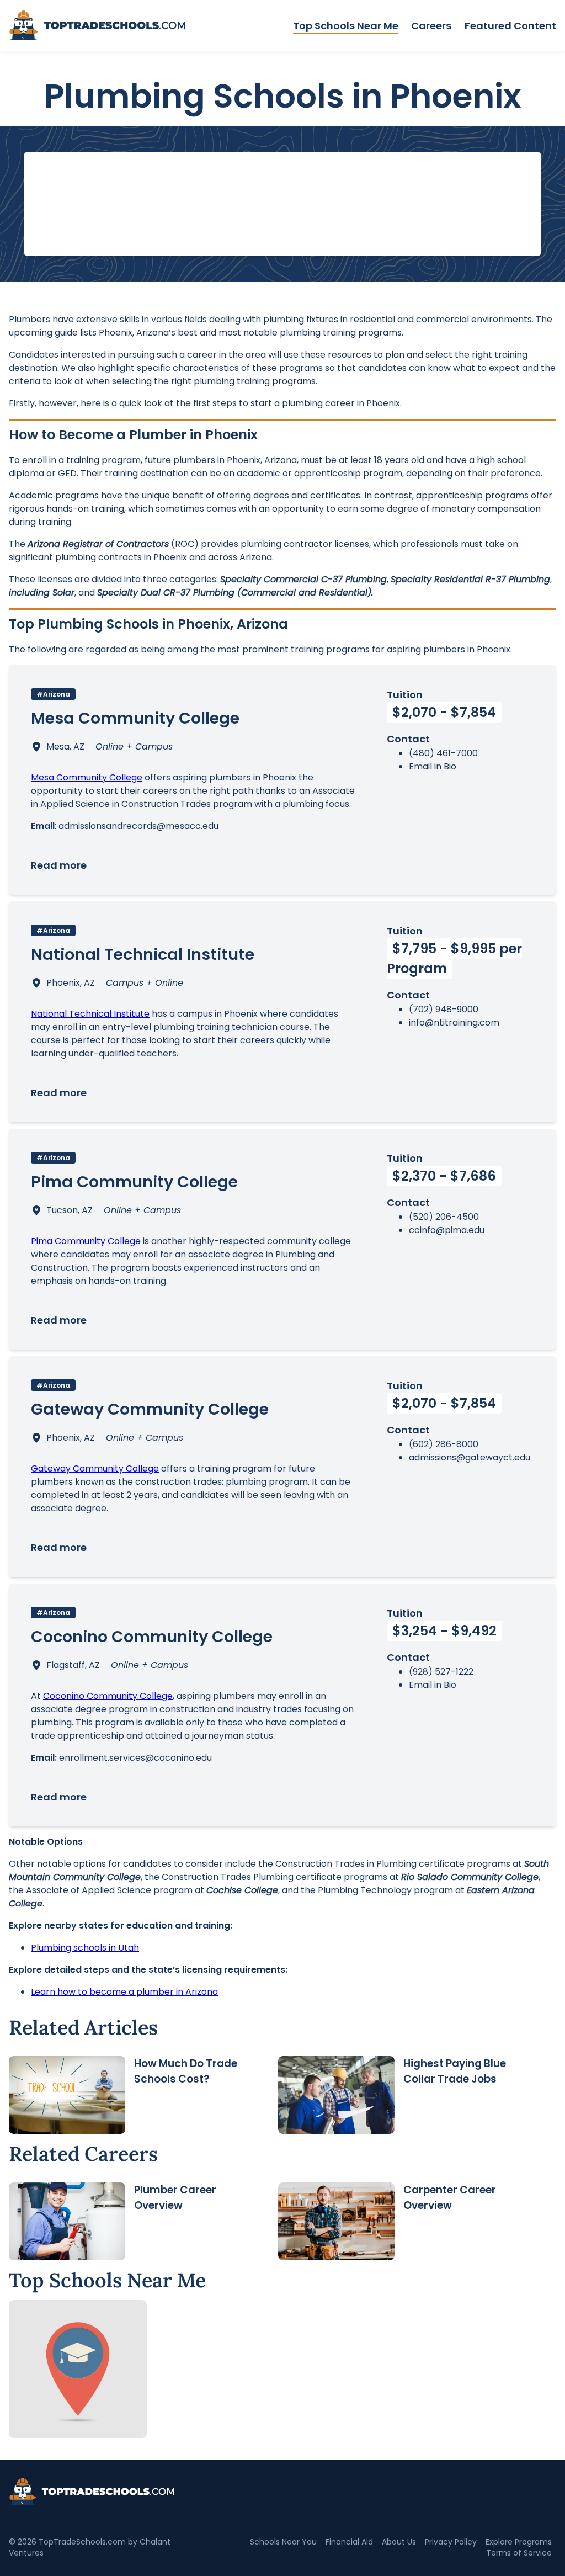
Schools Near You (283, 2542)
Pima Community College (86, 1241)
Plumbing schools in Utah (85, 1948)
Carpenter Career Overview (450, 2198)
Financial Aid (349, 2542)
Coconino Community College (108, 1696)
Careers (431, 26)
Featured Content (510, 26)
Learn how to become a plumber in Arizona (124, 1992)
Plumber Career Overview (175, 2198)
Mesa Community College (87, 777)
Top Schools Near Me (346, 26)
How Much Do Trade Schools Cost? (186, 2071)
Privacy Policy (451, 2542)
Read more (59, 865)
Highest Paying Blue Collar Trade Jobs (455, 2071)
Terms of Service (519, 2553)
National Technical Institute (90, 1014)
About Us (399, 2542)
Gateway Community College (95, 1468)
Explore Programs (519, 2542)
